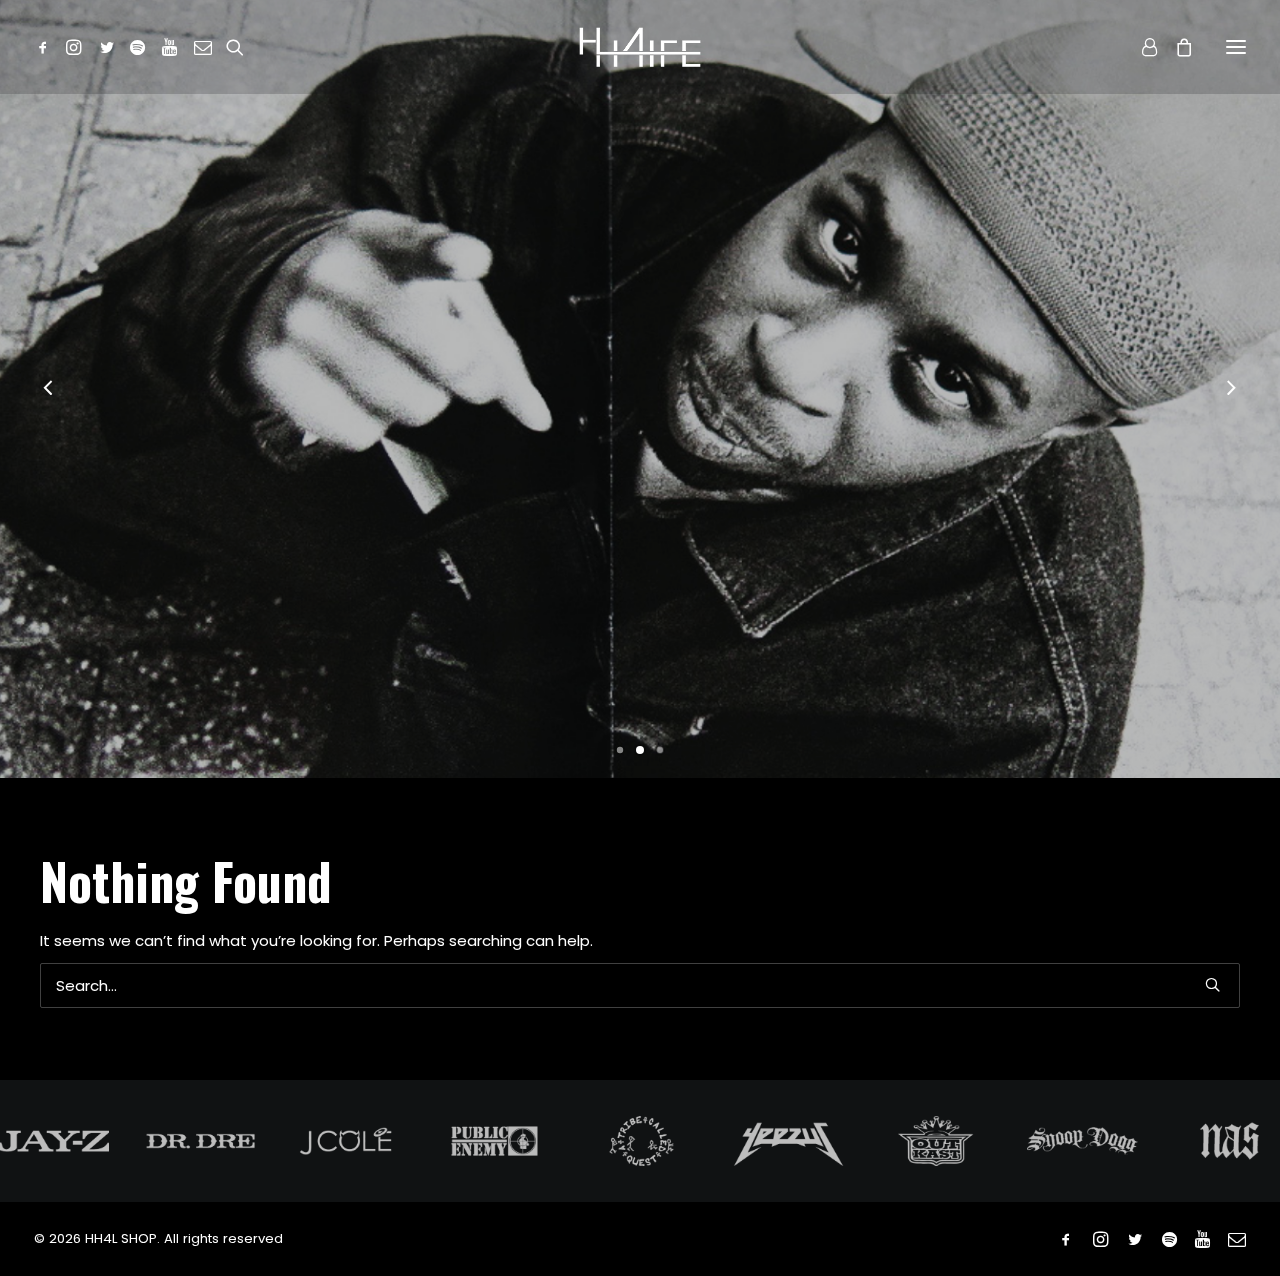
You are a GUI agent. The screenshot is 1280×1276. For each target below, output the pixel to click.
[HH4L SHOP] (640, 47)
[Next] (1231, 480)
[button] (46, 47)
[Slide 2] (640, 929)
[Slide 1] (620, 929)
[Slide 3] (660, 929)
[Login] (1140, 47)
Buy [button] (640, 635)
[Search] (640, 1164)
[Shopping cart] (1175, 47)
